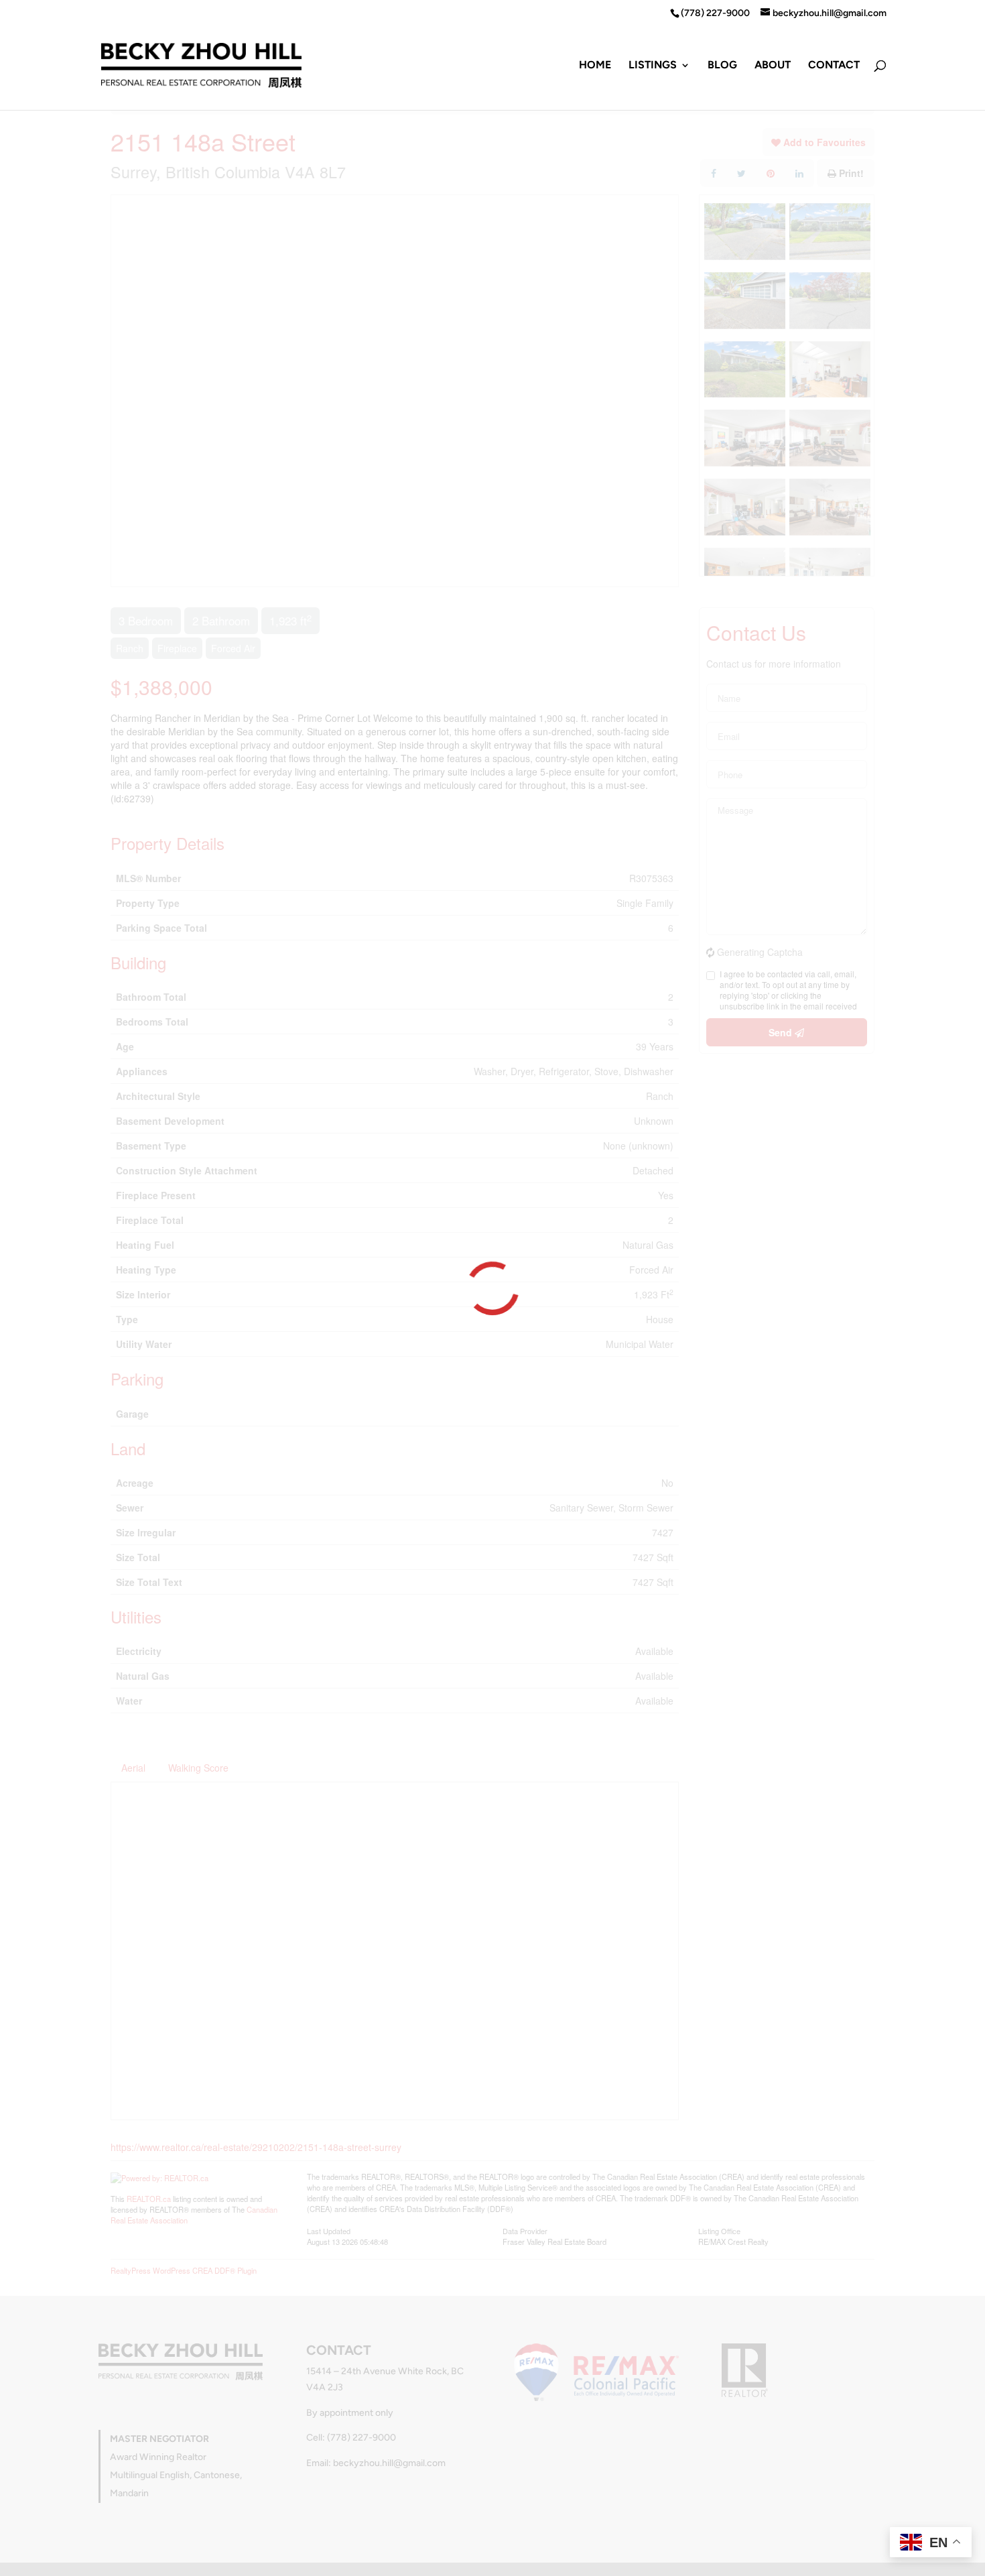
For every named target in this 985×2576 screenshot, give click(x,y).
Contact (834, 66)
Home (595, 66)
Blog (722, 66)
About (773, 66)
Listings (653, 66)
